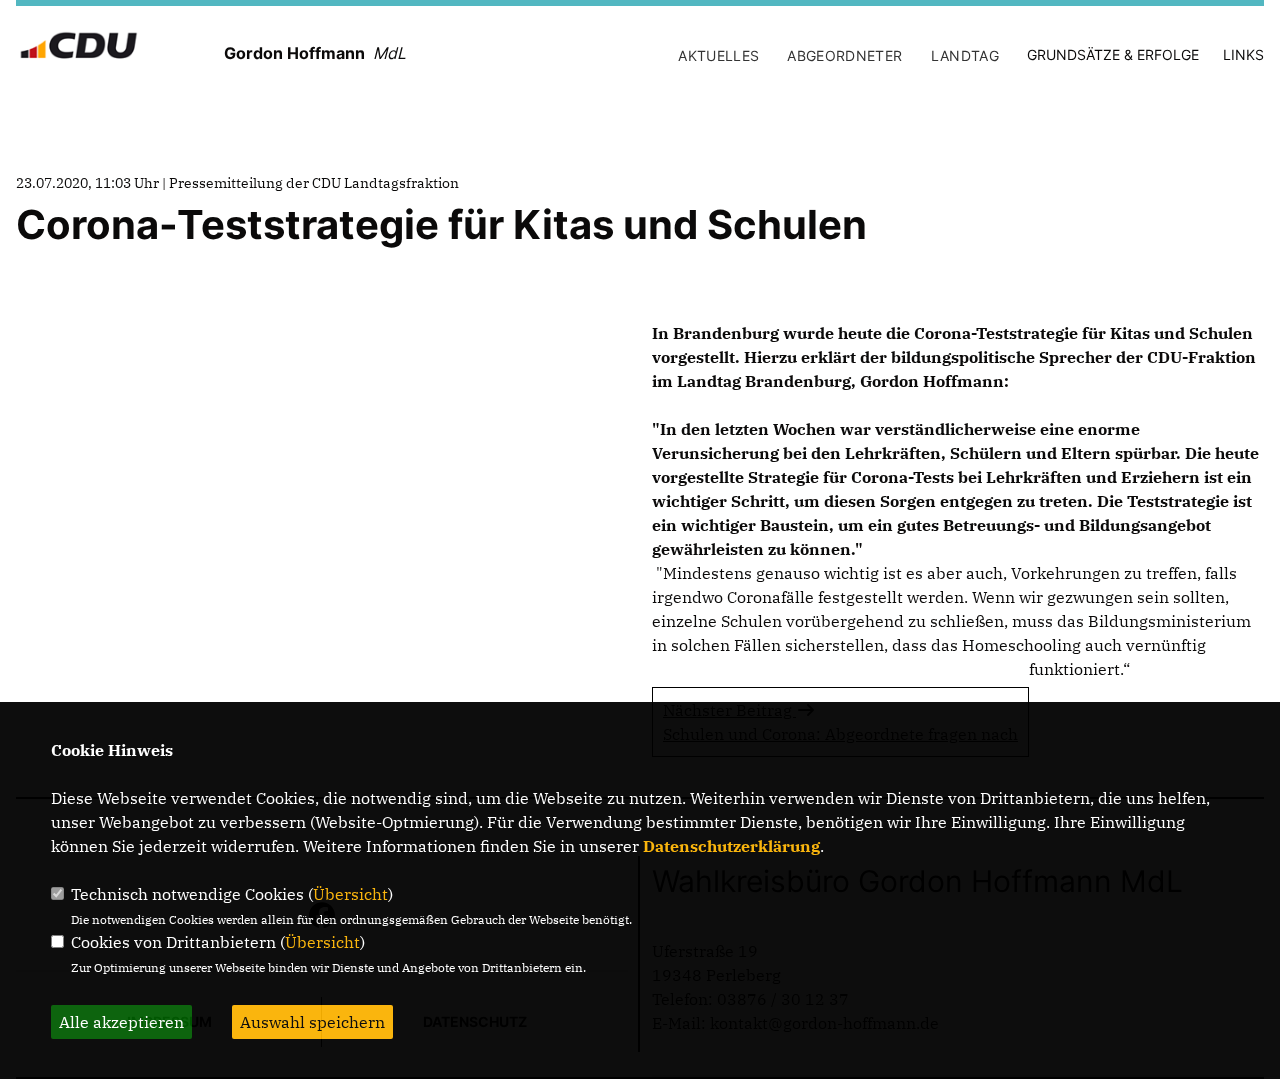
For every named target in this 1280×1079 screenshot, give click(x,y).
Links (1243, 54)
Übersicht (350, 894)
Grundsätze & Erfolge (1113, 54)
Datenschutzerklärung (731, 846)
